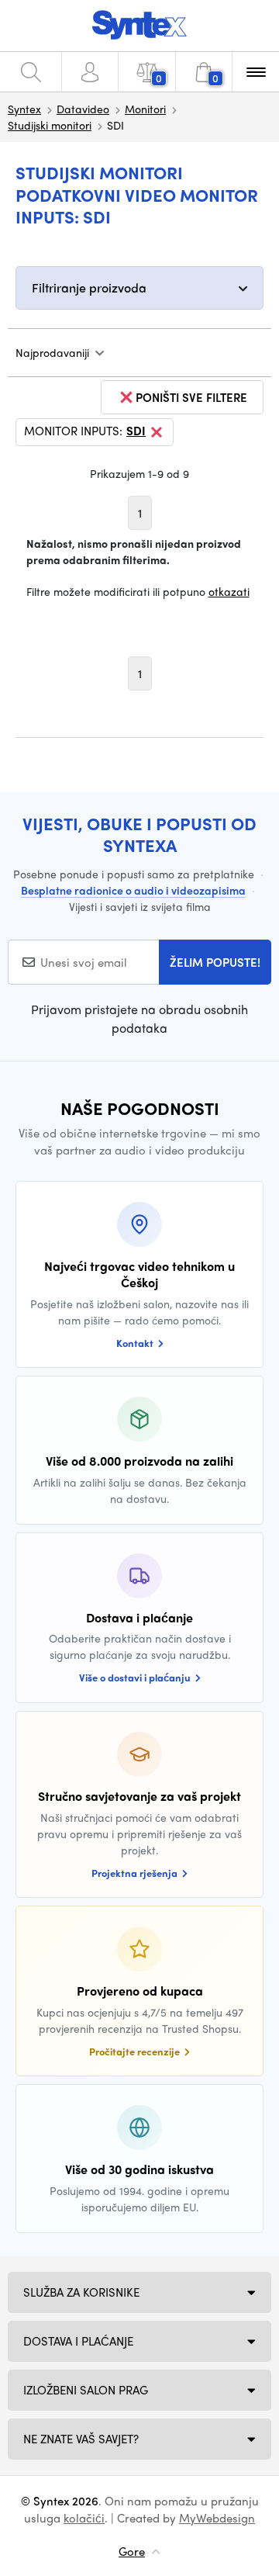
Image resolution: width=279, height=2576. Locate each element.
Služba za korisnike (81, 2292)
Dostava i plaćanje (78, 2341)
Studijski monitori (50, 125)
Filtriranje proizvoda (89, 287)
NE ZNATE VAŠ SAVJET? (81, 2439)
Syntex (24, 109)
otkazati (229, 591)
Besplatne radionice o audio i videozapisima (133, 890)
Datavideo (83, 109)
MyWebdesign (217, 2518)
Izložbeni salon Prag (86, 2390)
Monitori (145, 109)
